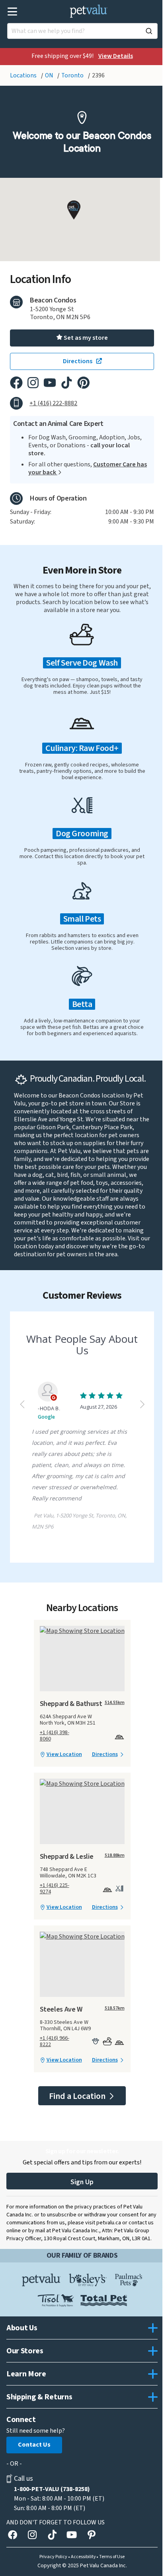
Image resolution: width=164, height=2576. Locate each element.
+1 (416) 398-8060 (55, 1736)
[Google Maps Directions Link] (82, 1631)
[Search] (149, 31)
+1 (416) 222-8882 (53, 403)
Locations (24, 75)
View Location (64, 1754)
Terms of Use (112, 2557)
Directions (105, 1754)
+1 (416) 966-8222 (55, 2041)
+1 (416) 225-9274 (55, 1889)
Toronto (73, 75)
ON (50, 75)
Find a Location (78, 2096)
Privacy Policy (53, 2557)
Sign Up (82, 2182)
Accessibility (83, 2557)
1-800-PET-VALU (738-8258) (52, 2489)
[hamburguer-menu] (13, 12)
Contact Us (34, 2445)
